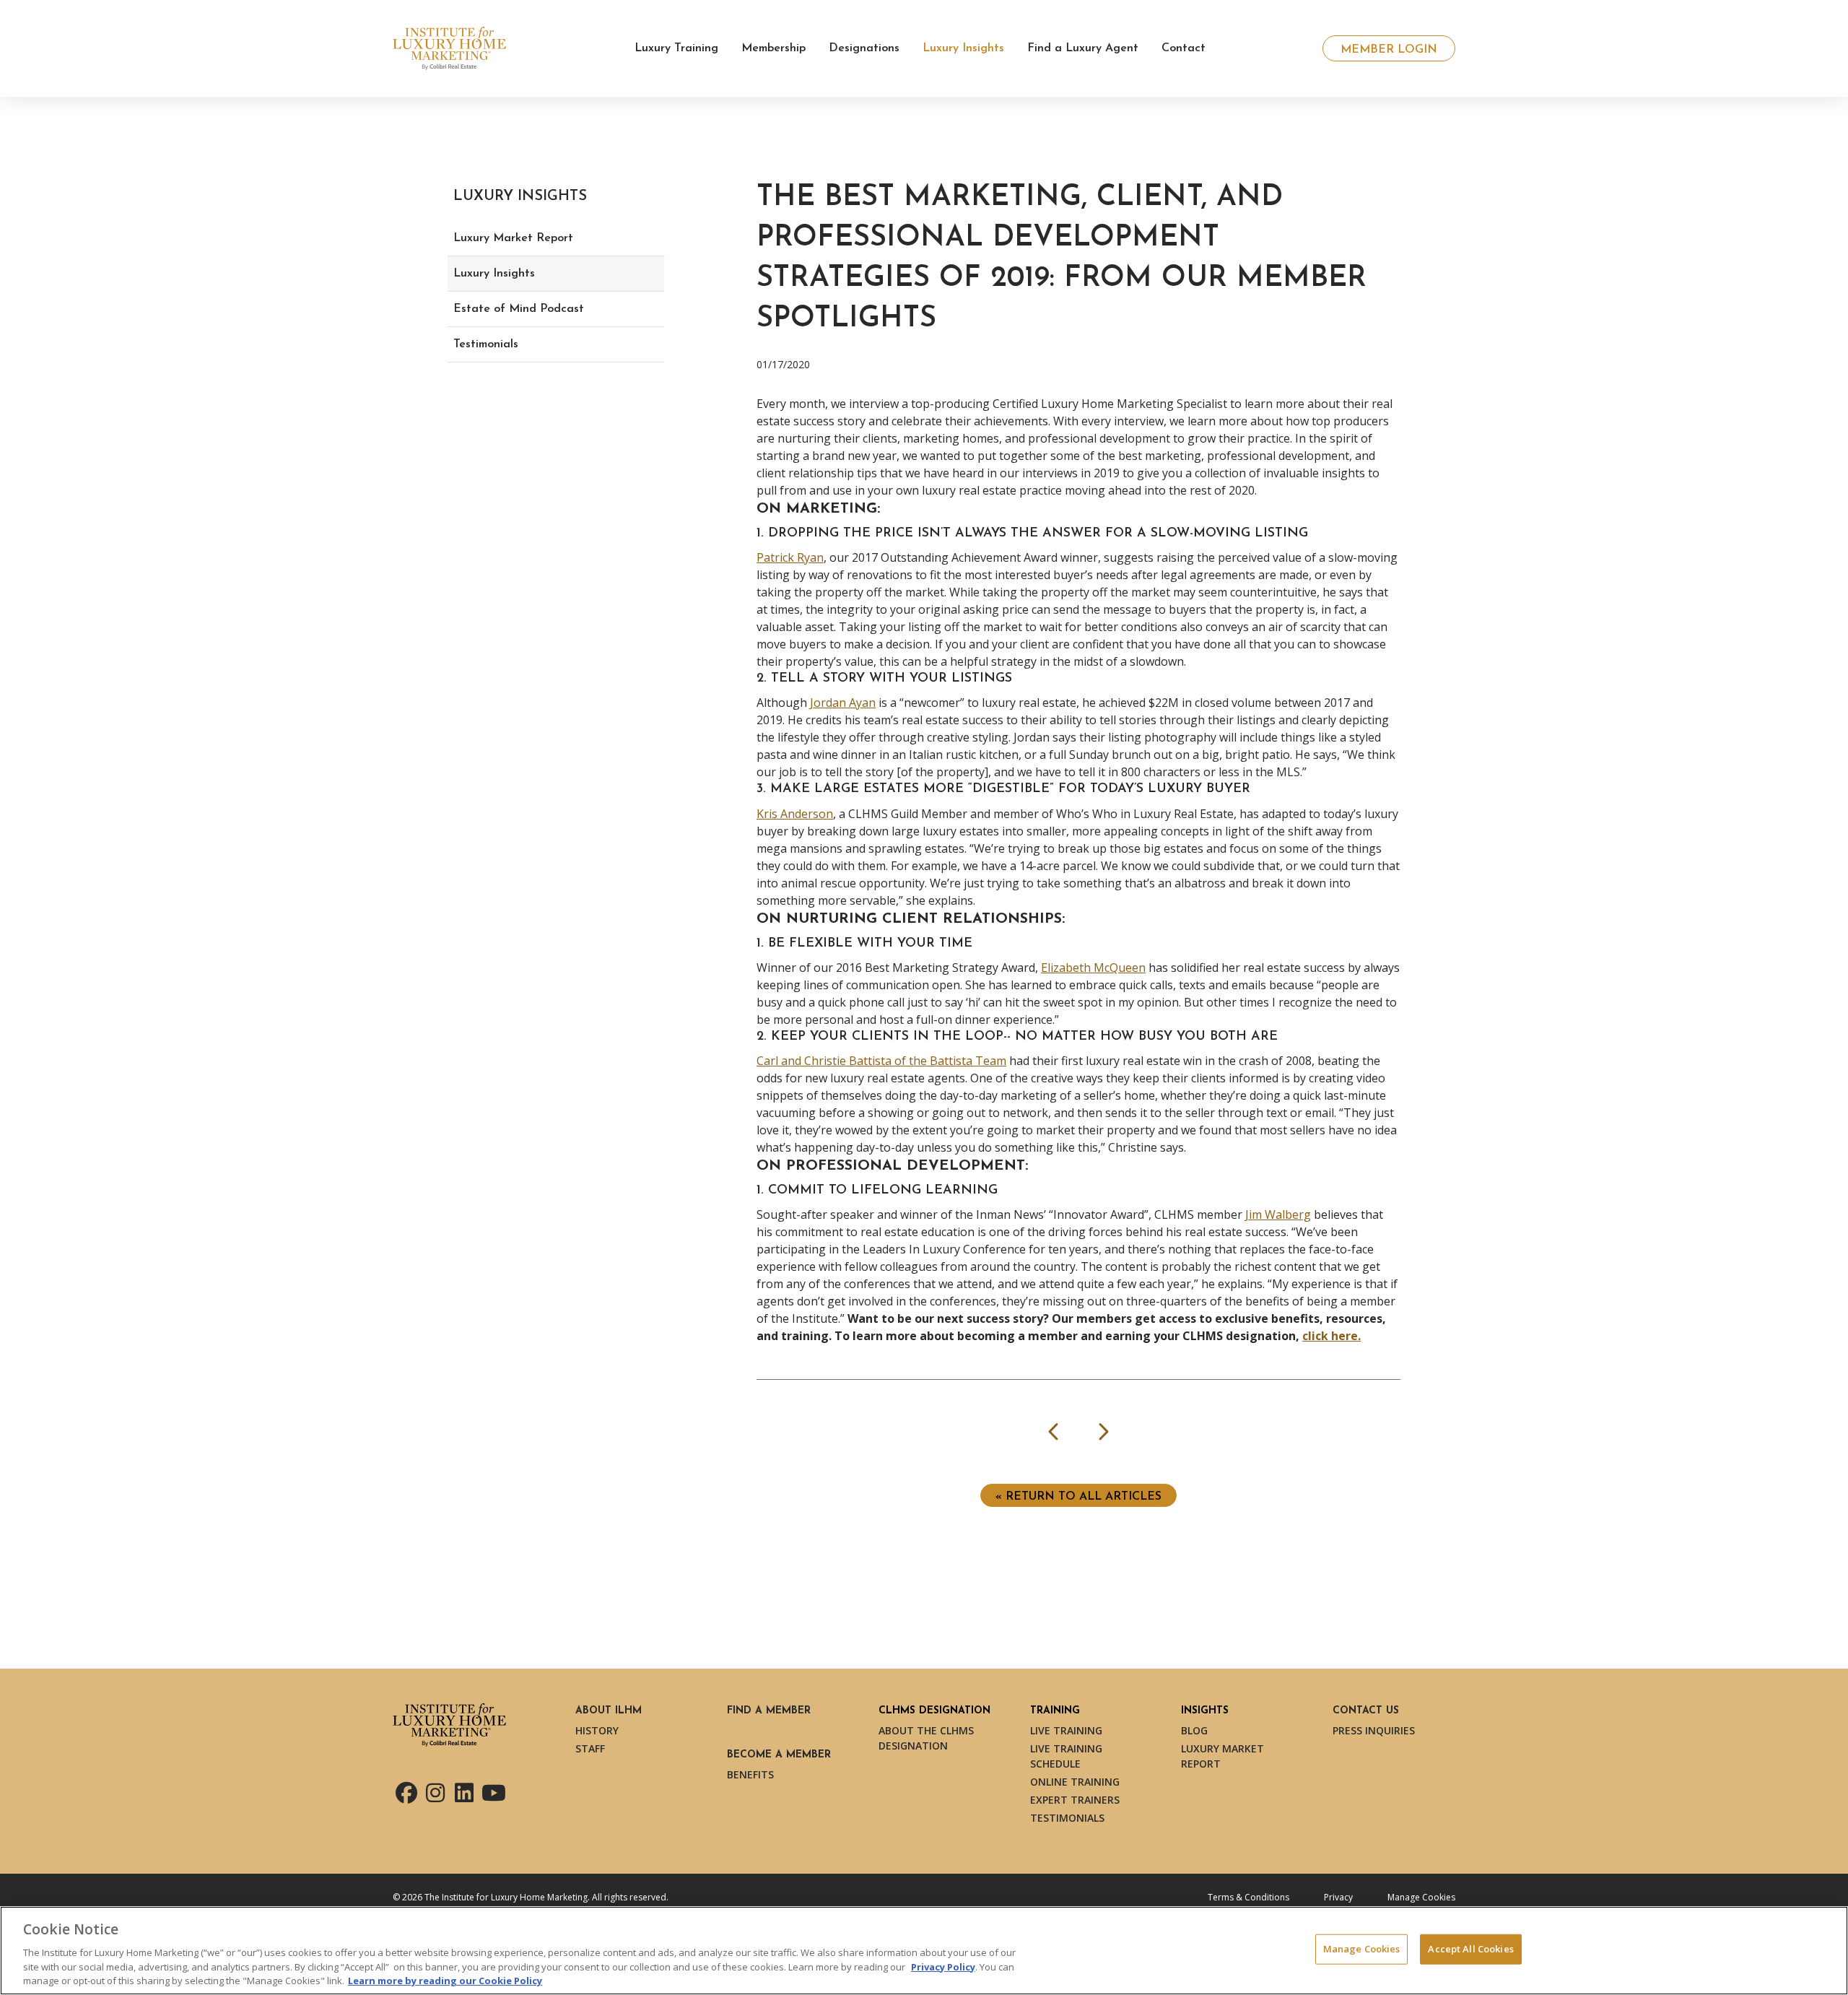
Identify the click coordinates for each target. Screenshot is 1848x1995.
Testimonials (486, 344)
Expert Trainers (1075, 1800)
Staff (590, 1748)
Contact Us (1366, 1711)
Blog (1194, 1730)
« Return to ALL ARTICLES (1078, 1497)
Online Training (1075, 1782)
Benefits (750, 1774)
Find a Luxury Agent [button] (1083, 48)
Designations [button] (864, 48)
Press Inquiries (1374, 1730)
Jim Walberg (1278, 1214)
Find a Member (769, 1711)
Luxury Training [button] (676, 48)
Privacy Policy (943, 1966)
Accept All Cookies (1470, 1949)
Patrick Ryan (790, 557)
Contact (1184, 48)
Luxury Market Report (513, 238)
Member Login (1389, 50)
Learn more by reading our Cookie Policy (445, 1980)
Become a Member (779, 1755)
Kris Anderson (795, 814)
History (597, 1730)
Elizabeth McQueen (1093, 968)
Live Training (1066, 1730)
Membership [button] (773, 48)
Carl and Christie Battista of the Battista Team (881, 1061)
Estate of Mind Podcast (519, 309)
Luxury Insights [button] (963, 48)
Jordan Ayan (843, 703)
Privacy (1338, 1897)
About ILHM (609, 1711)
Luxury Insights (494, 274)
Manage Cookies (1421, 1897)
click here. (1331, 1336)
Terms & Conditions (1248, 1897)
